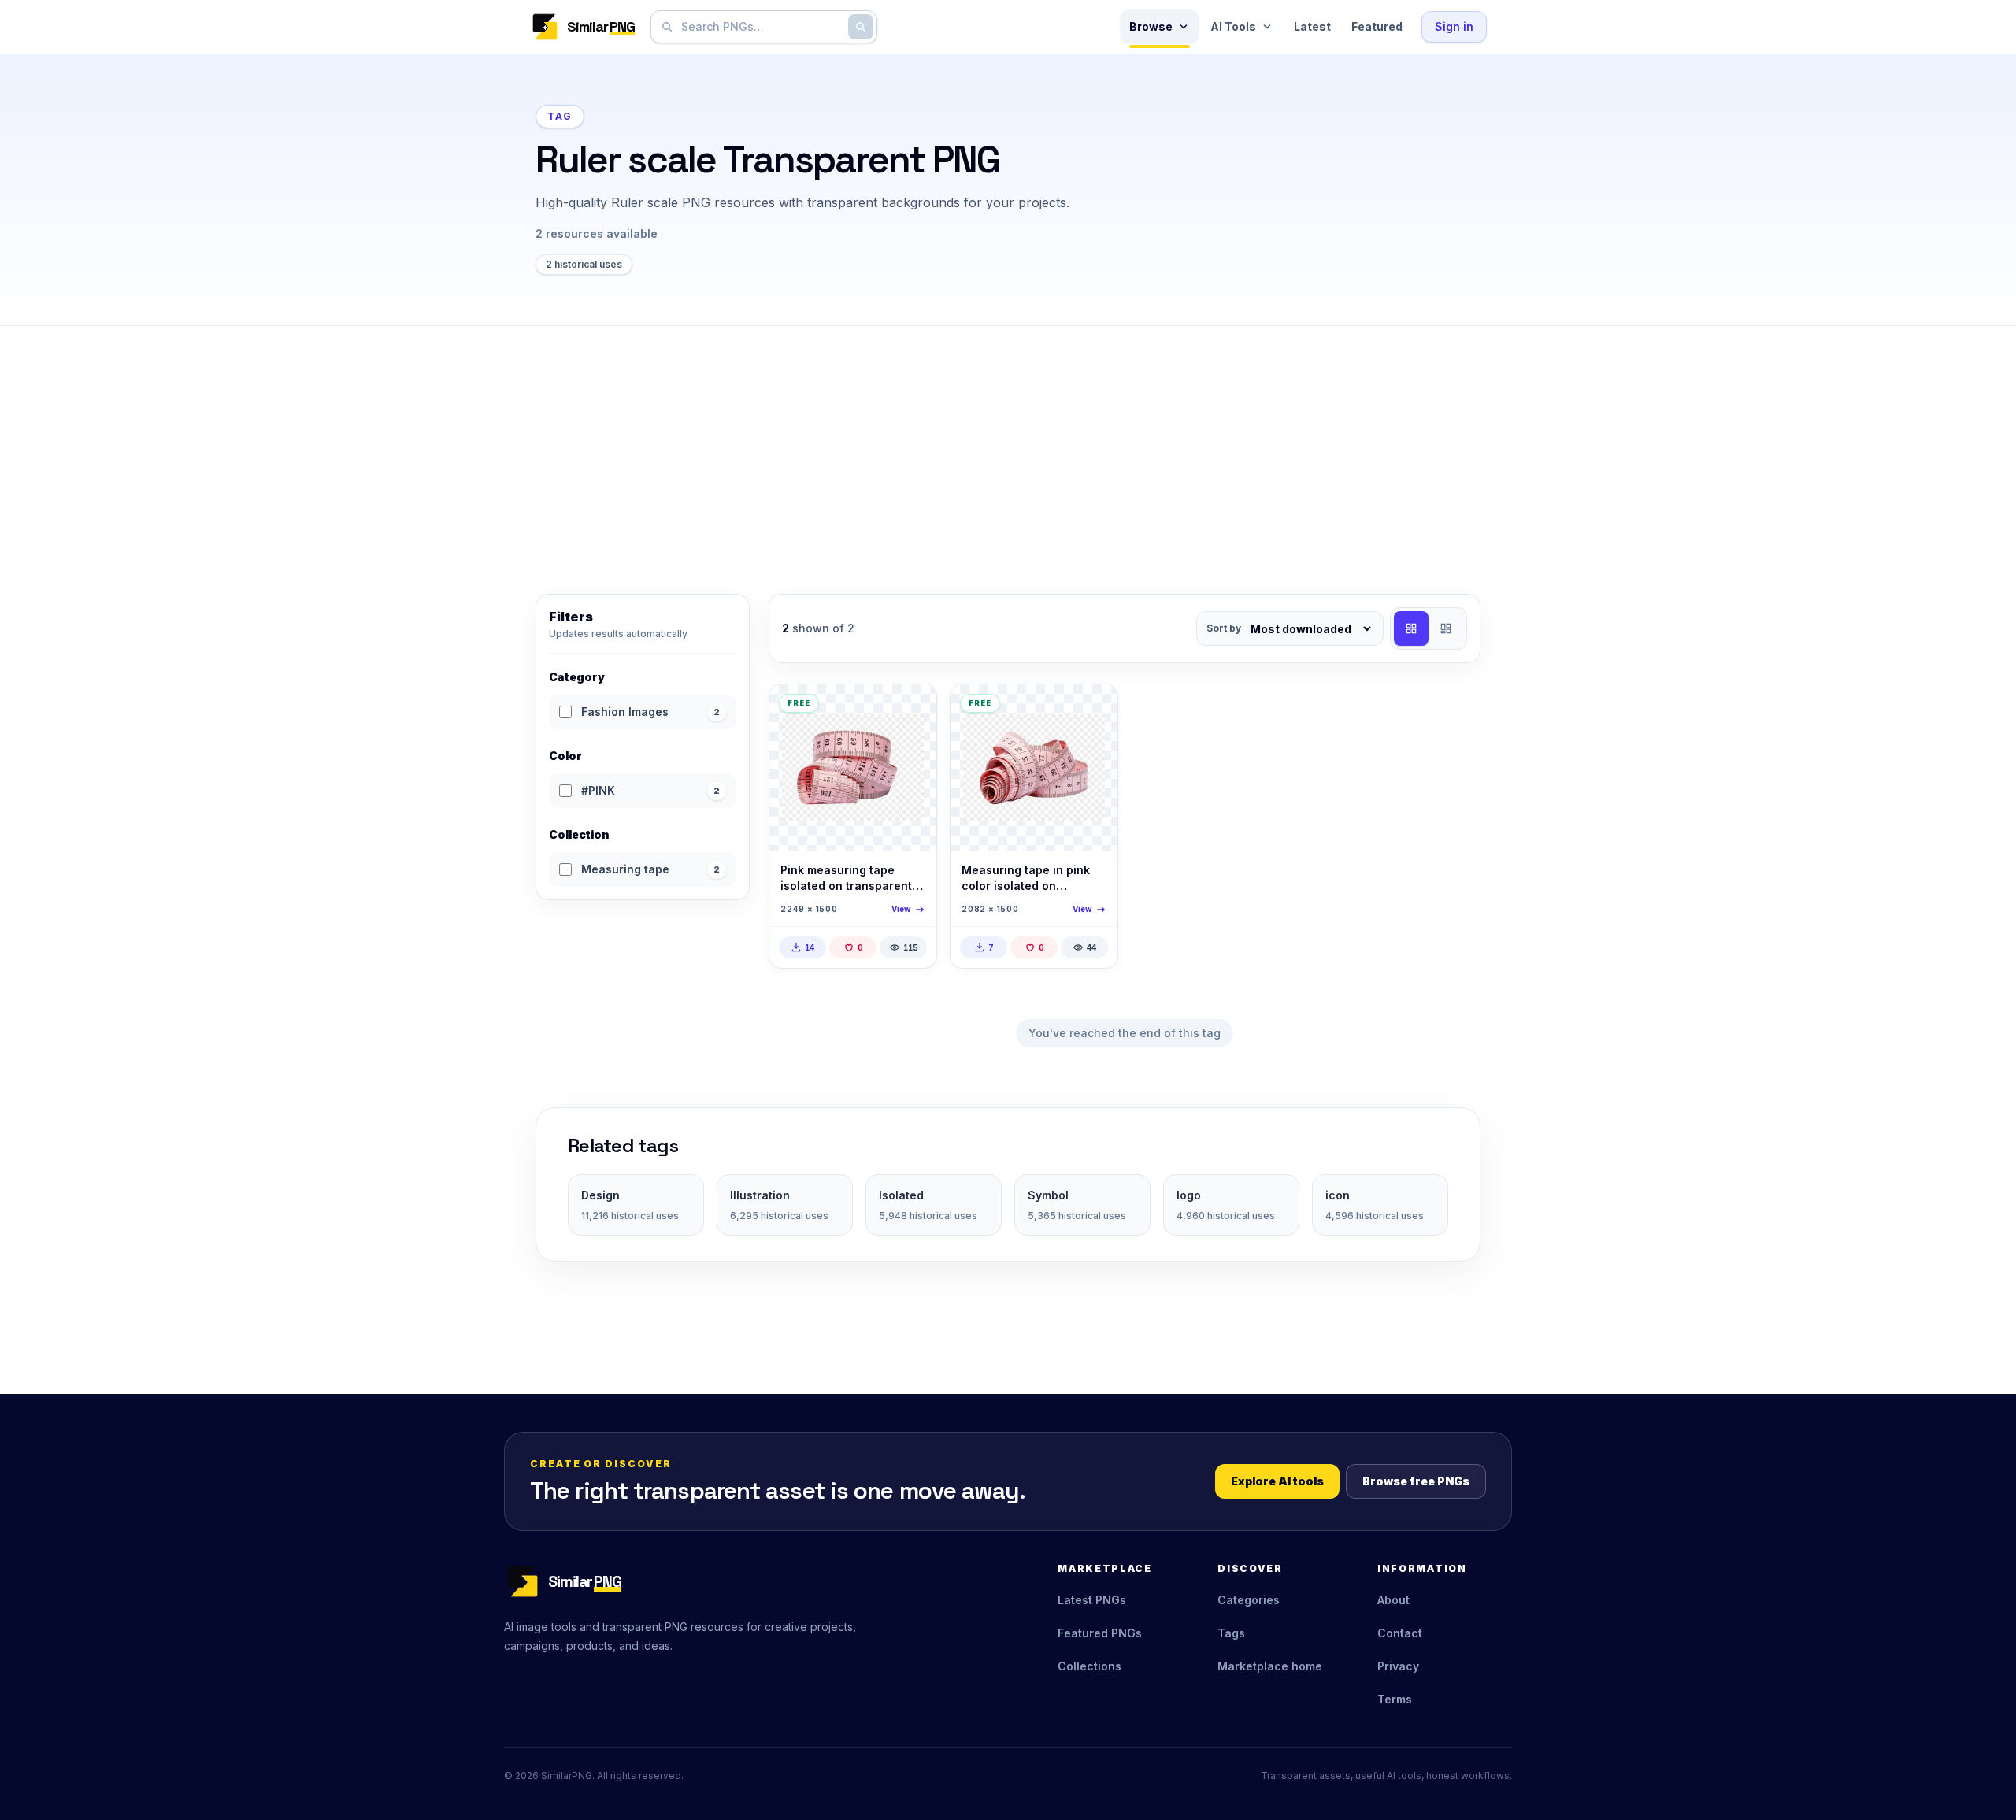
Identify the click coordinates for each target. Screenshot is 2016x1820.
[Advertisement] (1008, 444)
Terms (1395, 1699)
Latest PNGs (1092, 1600)
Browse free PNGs (1416, 1481)
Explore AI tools (1277, 1481)
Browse (1151, 26)
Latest (1312, 26)
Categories (1249, 1600)
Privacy (1398, 1666)
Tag (560, 116)
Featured (1377, 26)
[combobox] (761, 27)
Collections (1090, 1666)
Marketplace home (1270, 1666)
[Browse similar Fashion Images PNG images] (911, 710)
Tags (1231, 1633)
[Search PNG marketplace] (861, 27)
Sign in (1454, 26)
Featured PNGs (1100, 1633)
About (1393, 1600)
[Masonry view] (1446, 628)
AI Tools (1233, 26)
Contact (1400, 1633)
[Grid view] (1411, 628)
